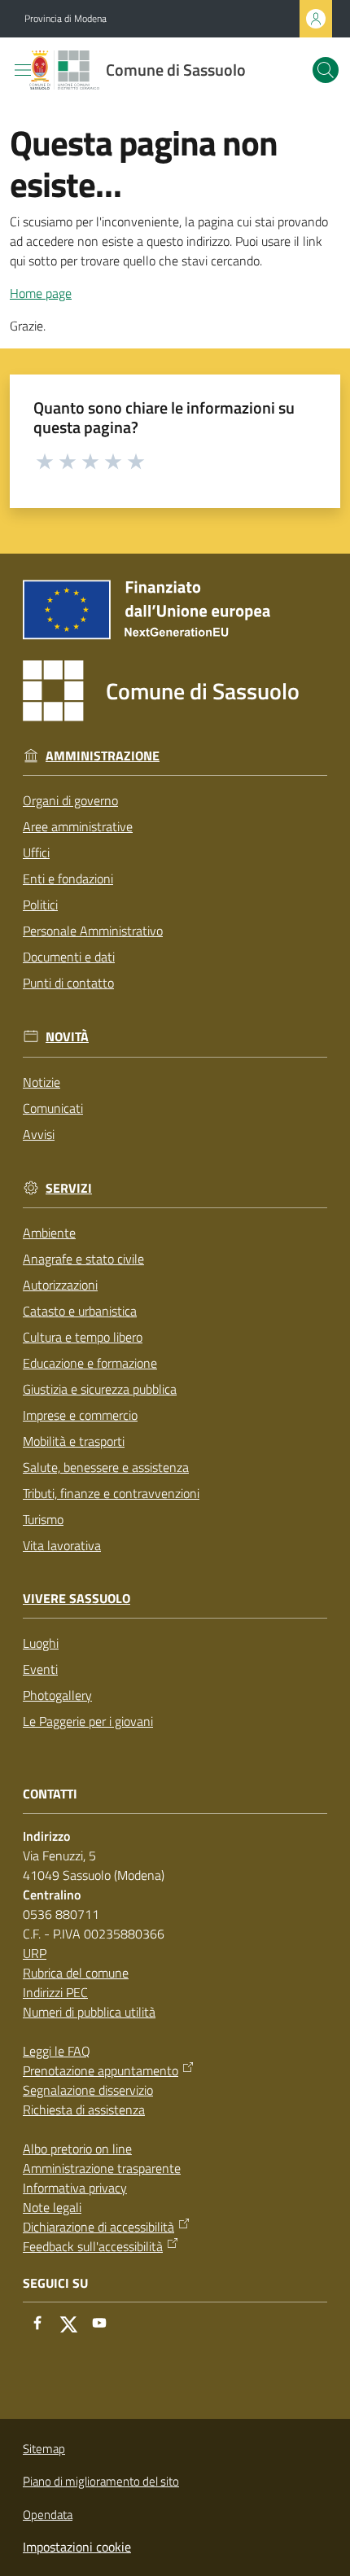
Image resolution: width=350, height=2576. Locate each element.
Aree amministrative (78, 826)
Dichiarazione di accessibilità (98, 2227)
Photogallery (57, 1695)
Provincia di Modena (66, 19)
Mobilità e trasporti (74, 1441)
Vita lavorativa (62, 1545)
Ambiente (49, 1233)
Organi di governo (70, 800)
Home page (41, 293)
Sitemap (44, 2449)
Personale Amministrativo (93, 931)
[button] (326, 70)
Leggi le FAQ (57, 2051)
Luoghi (41, 1643)
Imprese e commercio (80, 1415)
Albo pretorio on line (77, 2149)
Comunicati (53, 1108)
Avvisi (39, 1134)
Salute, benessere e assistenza (106, 1467)
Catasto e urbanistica (80, 1311)
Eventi (40, 1669)
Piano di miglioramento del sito (101, 2481)
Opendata (48, 2515)
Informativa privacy (75, 2188)
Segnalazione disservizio (88, 2090)
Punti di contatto (68, 983)
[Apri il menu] (23, 70)
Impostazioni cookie (77, 2547)
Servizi (69, 1188)
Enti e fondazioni (68, 878)
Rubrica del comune (76, 1973)
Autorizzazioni (60, 1285)
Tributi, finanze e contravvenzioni (111, 1493)
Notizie (42, 1082)
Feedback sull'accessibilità (93, 2246)
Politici (40, 905)
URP (35, 1953)
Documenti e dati (69, 957)
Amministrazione (103, 756)
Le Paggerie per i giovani (88, 1721)
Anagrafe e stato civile (83, 1259)
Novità (67, 1037)
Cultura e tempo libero (83, 1337)
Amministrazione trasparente (102, 2168)
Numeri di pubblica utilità (89, 2012)
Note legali (52, 2207)
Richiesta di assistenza (84, 2109)
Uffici (36, 852)
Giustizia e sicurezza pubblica (100, 1389)
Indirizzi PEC (55, 1992)
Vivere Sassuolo (77, 1599)
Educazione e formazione (90, 1363)
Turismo (43, 1519)
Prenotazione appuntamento (101, 2070)
